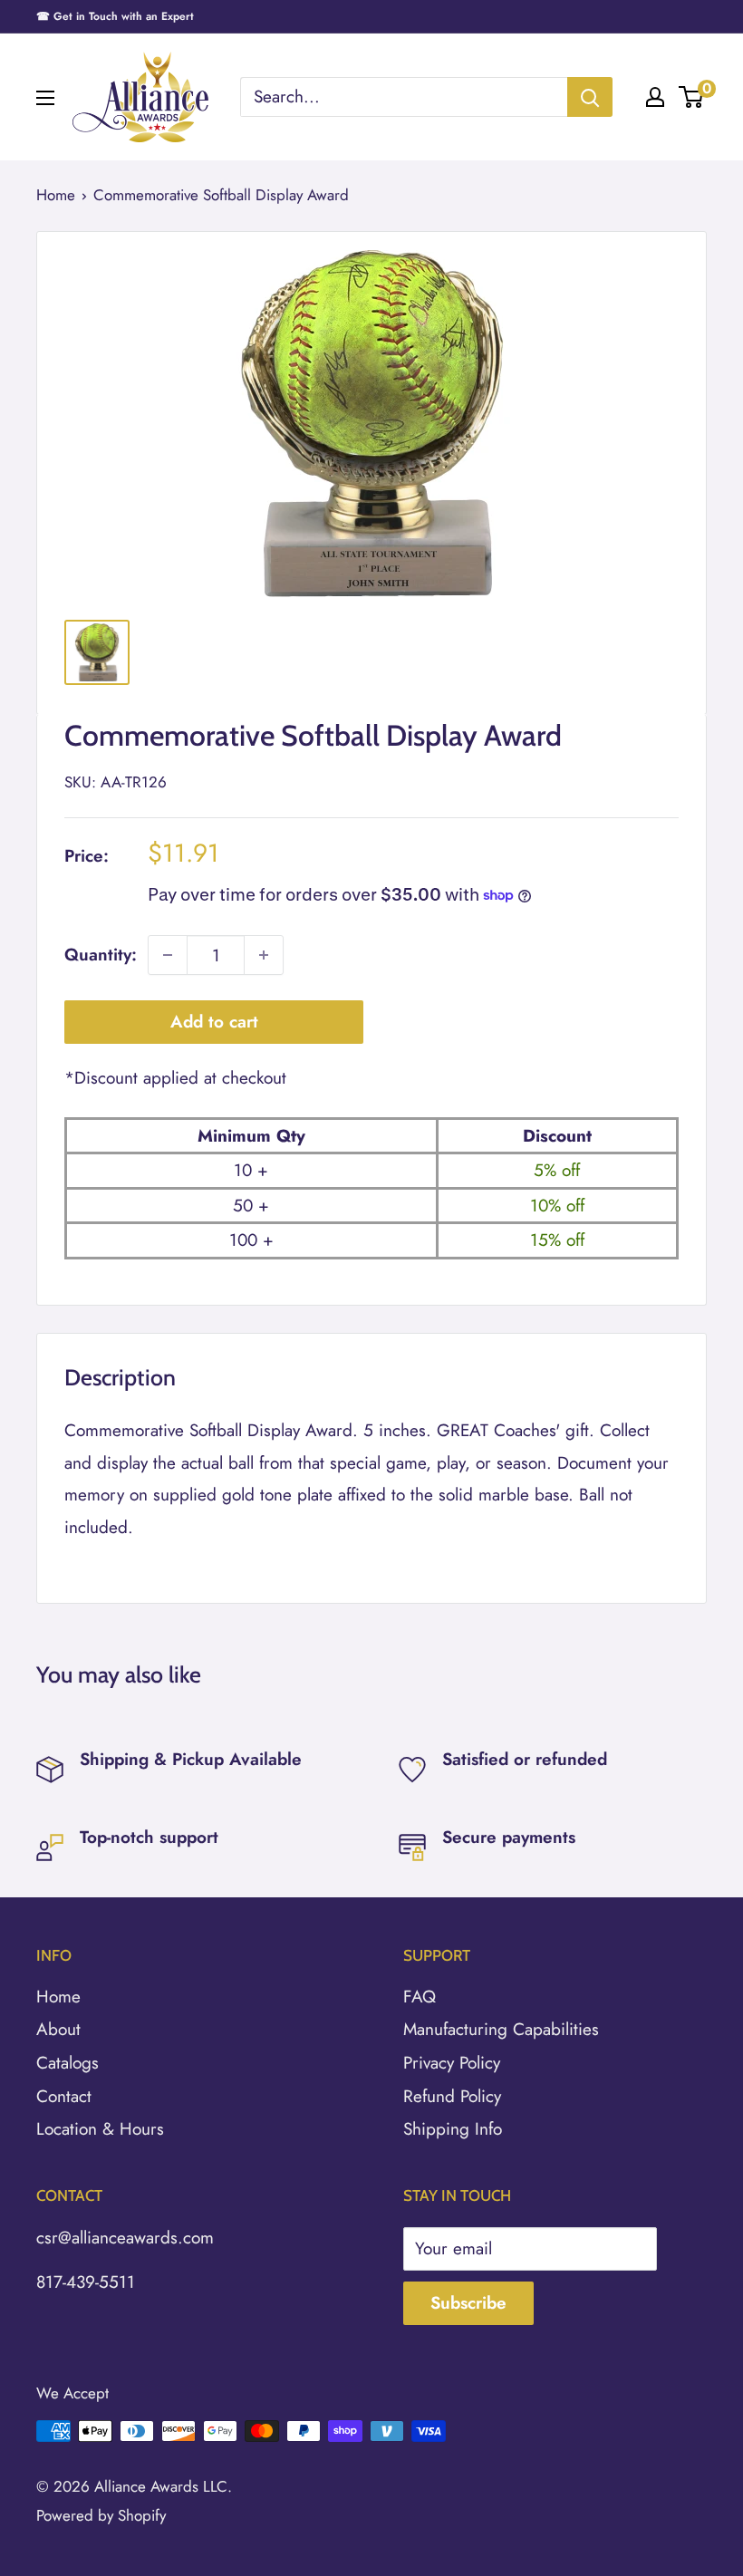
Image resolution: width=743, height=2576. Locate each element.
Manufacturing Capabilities (501, 2029)
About (58, 2029)
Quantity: (101, 955)
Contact (64, 2096)
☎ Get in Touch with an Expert (115, 16)
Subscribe (468, 2303)
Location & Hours (100, 2129)
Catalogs (68, 2063)
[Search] (590, 97)
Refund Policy (452, 2096)
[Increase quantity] (264, 955)
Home (56, 195)
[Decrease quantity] (168, 955)
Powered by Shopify (101, 2515)
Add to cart (214, 1022)
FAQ (420, 1997)
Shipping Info (453, 2129)
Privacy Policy (452, 2063)
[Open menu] (45, 98)
